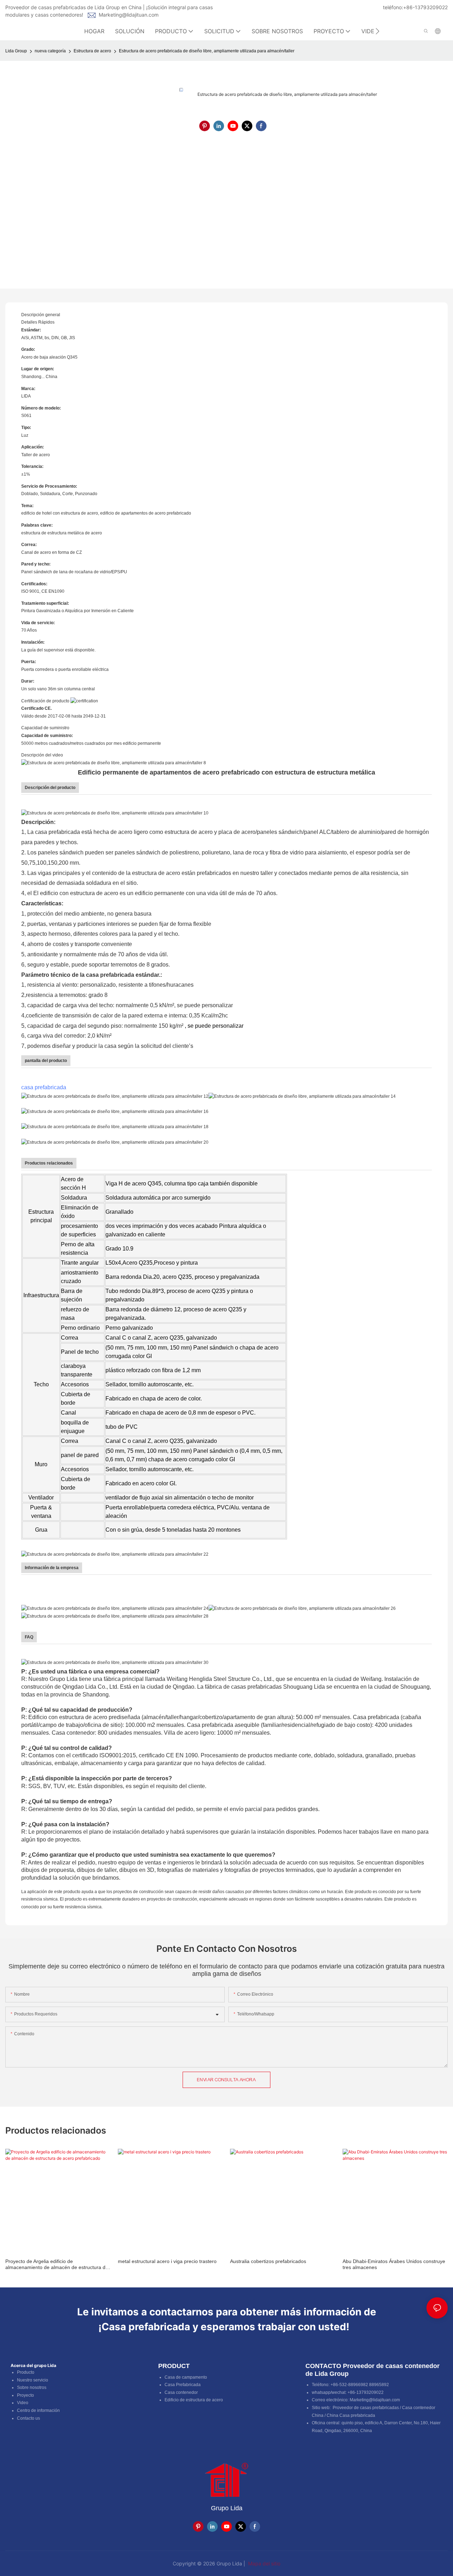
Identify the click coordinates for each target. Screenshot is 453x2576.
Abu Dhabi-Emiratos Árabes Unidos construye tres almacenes (394, 2264)
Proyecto (25, 2395)
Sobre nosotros (32, 2388)
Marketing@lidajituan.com (129, 15)
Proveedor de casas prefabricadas (366, 2408)
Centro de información (38, 2410)
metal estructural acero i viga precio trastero (167, 2261)
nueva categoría (50, 51)
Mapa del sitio (263, 2563)
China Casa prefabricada (351, 2415)
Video (23, 2403)
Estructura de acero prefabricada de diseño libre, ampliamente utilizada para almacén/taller (207, 51)
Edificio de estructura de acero (194, 2400)
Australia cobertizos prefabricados (268, 2261)
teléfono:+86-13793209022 (415, 7)
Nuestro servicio (33, 2380)
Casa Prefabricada (183, 2385)
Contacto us (28, 2418)
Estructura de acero (92, 51)
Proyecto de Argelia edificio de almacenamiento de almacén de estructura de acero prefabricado (57, 2264)
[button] (377, 31)
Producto (26, 2372)
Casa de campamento (186, 2377)
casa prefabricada (44, 1087)
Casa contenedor (181, 2392)
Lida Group (16, 51)
